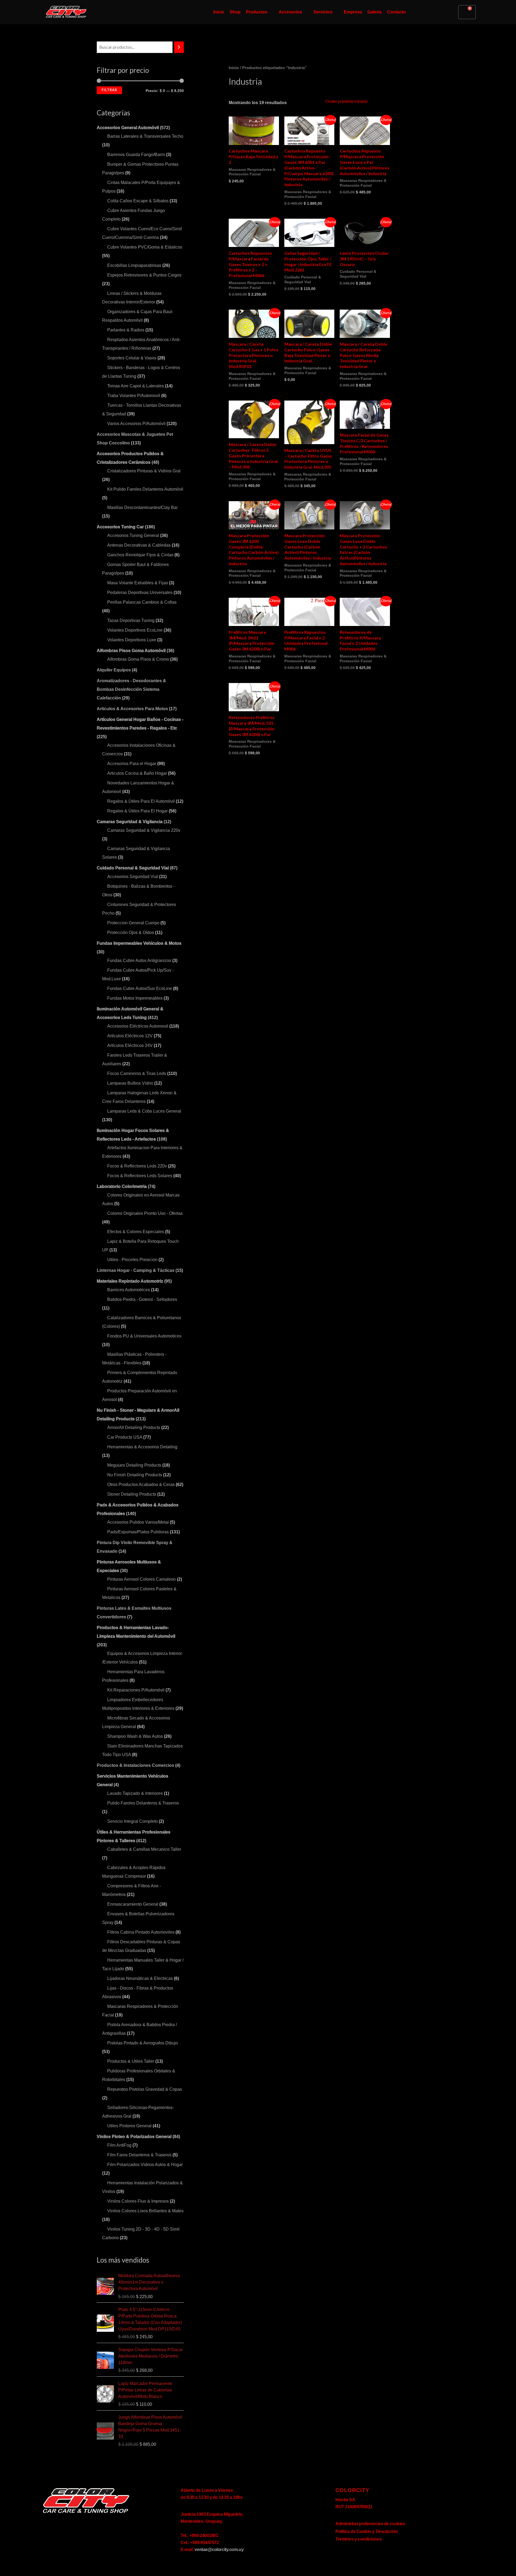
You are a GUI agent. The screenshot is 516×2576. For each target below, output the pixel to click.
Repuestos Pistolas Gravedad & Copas (145, 2089)
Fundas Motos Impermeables (135, 998)
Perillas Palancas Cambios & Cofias (142, 602)
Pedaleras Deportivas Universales (140, 592)
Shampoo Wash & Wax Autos (135, 1736)
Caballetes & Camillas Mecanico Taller (144, 1849)
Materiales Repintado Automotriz (130, 1281)
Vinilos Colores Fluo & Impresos (138, 2201)
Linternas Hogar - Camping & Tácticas (136, 1270)
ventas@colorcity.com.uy (219, 2550)
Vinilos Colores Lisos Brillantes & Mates (145, 2211)
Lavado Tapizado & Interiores (135, 1793)
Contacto (396, 12)
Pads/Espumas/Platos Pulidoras (138, 1532)
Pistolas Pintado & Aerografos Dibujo (143, 2043)
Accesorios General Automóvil (128, 128)
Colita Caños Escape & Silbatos (138, 201)
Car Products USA (125, 1437)
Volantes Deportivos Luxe (132, 640)
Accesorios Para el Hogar (132, 764)
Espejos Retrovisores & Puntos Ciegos (144, 275)
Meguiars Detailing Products (134, 1465)
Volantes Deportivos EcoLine (135, 630)
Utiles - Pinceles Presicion (132, 1260)
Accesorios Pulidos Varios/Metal (138, 1522)
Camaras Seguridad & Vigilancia (130, 822)
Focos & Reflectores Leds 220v (137, 1166)
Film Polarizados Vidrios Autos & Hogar (145, 2165)
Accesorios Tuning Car (120, 527)
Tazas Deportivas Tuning (131, 620)
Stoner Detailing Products (132, 1494)
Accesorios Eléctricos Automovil (138, 1026)
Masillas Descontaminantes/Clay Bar (142, 507)
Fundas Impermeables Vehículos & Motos (139, 943)
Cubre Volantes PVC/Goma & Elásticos (145, 247)
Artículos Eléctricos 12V (130, 1036)
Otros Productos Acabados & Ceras (141, 1485)
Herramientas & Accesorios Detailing (142, 1447)
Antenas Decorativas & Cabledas (139, 545)
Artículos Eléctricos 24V (130, 1045)
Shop (235, 12)
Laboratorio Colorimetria (122, 1186)
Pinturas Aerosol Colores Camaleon (141, 1579)
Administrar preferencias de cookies (370, 2524)
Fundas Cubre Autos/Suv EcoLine (140, 988)
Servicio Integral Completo (132, 1821)
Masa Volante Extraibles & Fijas (138, 583)
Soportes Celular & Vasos (132, 358)
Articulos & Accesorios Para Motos (132, 709)
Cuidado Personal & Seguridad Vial (133, 868)
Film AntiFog (119, 2145)
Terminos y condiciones (359, 2539)
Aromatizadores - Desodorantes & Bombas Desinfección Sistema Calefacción (131, 689)
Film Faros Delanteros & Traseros (139, 2155)
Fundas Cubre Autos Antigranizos (139, 960)
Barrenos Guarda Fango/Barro (136, 155)
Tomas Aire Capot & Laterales (136, 386)
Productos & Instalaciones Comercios (135, 1765)
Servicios (323, 12)
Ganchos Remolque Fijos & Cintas (140, 555)
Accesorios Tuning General (133, 535)
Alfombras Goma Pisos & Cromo (138, 659)
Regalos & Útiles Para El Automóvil (141, 801)
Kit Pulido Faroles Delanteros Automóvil (145, 489)
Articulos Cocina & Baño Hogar (137, 773)
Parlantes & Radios (126, 330)
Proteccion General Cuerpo (133, 923)
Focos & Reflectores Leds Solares (140, 1176)
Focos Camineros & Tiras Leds (137, 1073)
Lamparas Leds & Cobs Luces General (144, 1111)
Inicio (219, 12)
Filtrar (109, 90)
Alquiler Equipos (114, 670)
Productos (257, 12)
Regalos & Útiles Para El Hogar (137, 811)
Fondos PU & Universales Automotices (144, 1336)
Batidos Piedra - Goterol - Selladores (142, 1299)
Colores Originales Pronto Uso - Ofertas (145, 1213)
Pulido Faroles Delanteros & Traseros (143, 1803)
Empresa (353, 12)
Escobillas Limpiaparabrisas (134, 265)
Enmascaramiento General (133, 1904)
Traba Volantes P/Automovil (134, 396)
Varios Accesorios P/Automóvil (136, 424)
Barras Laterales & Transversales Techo (145, 136)
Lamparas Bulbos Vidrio (130, 1083)
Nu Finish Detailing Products (135, 1475)
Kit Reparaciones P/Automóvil (136, 1690)
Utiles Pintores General (129, 2126)
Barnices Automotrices (129, 1290)
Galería (375, 12)
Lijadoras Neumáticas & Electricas (140, 1978)
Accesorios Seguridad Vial (133, 877)
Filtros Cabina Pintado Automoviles (141, 1932)
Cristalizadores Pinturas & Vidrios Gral (144, 471)
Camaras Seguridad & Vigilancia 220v (144, 830)
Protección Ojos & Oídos (131, 933)
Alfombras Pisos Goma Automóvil (131, 651)
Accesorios (290, 12)
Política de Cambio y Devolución (367, 2531)
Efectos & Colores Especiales (136, 1232)
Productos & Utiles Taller (131, 2061)
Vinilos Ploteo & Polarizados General (134, 2137)
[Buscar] (179, 47)
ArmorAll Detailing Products (134, 1427)
